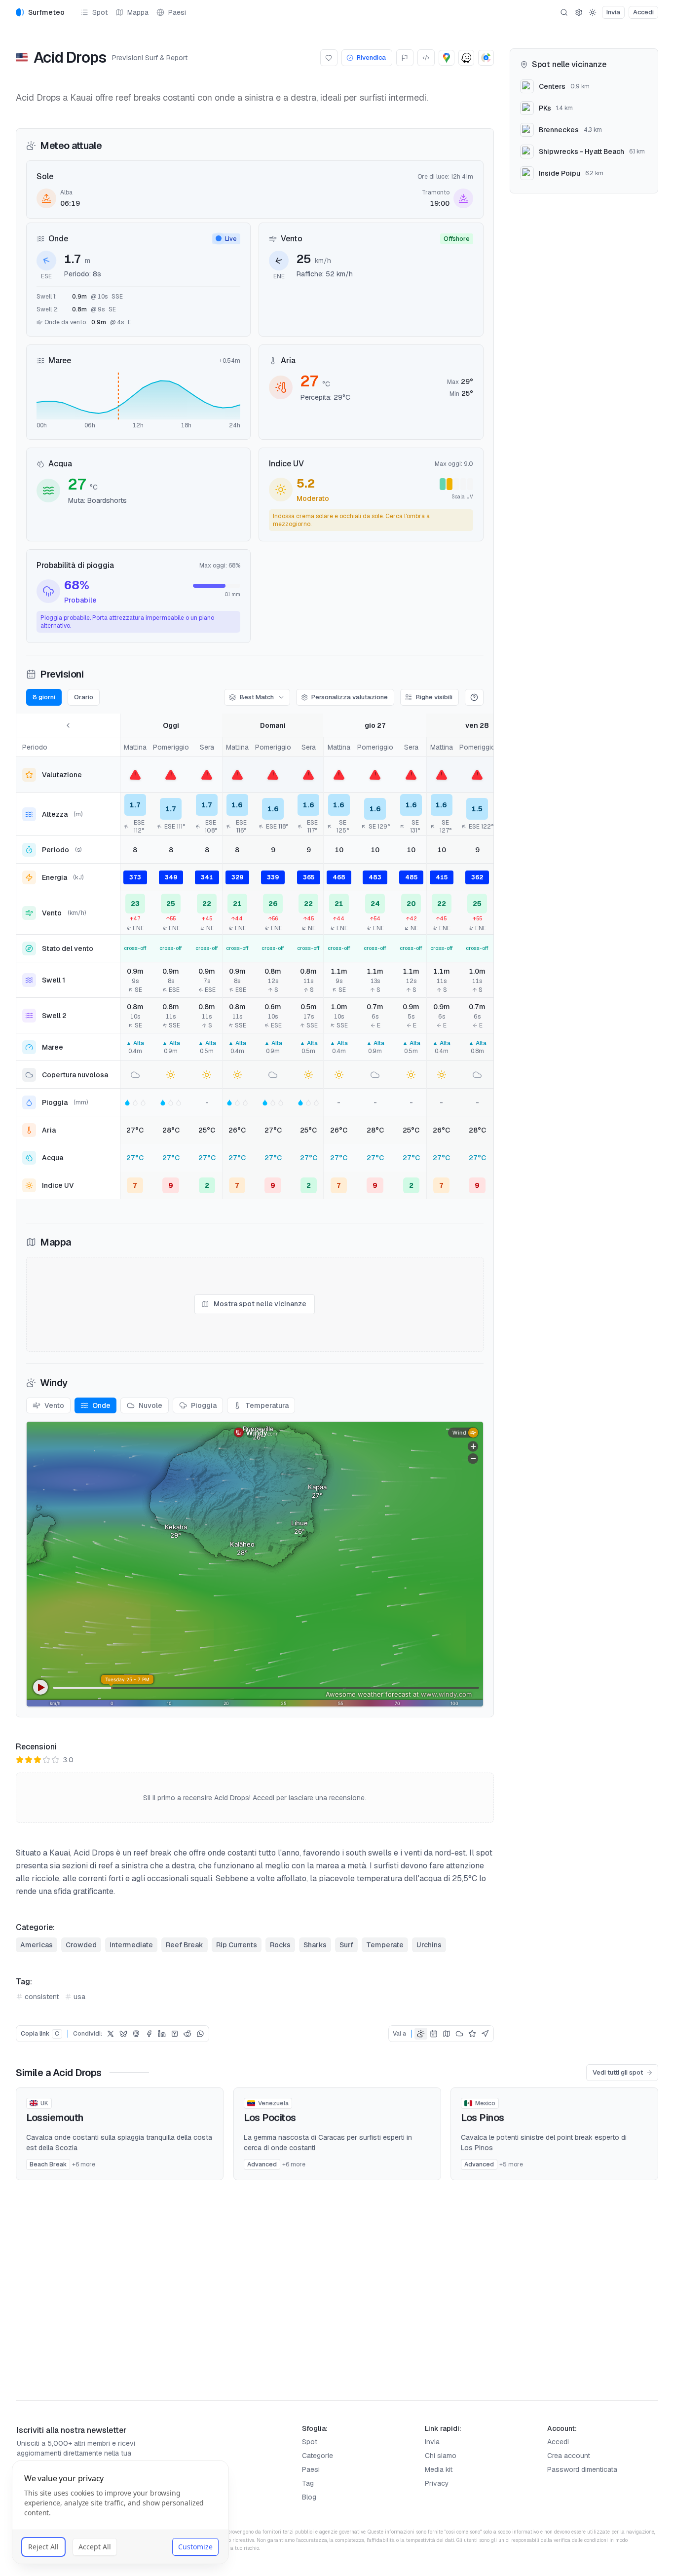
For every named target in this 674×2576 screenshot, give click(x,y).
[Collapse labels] (68, 725)
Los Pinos (482, 2118)
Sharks (315, 1945)
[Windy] (459, 2034)
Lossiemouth (55, 2118)
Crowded (81, 1945)
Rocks (280, 1945)
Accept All (95, 2547)
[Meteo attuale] (421, 2034)
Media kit (439, 2469)
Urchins (429, 1945)
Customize (195, 2547)
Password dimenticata (582, 2469)
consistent (42, 1997)
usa (79, 1997)
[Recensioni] (472, 2034)
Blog (309, 2497)
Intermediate (131, 1945)
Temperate (385, 1945)
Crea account (569, 2456)
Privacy (437, 2483)
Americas (37, 1945)
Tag (308, 2483)
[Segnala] (405, 58)
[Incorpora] (426, 58)
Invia (432, 2442)
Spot (100, 12)
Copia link (40, 2034)
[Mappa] (447, 2034)
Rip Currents (237, 1945)
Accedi (558, 2442)
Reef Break (185, 1945)
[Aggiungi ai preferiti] (329, 58)
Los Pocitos (270, 2118)
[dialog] (120, 2512)
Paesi (177, 12)
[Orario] (434, 2034)
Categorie (318, 2456)
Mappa (138, 12)
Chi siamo (441, 2456)
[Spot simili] (485, 2034)
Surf (346, 1945)
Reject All (43, 2547)
